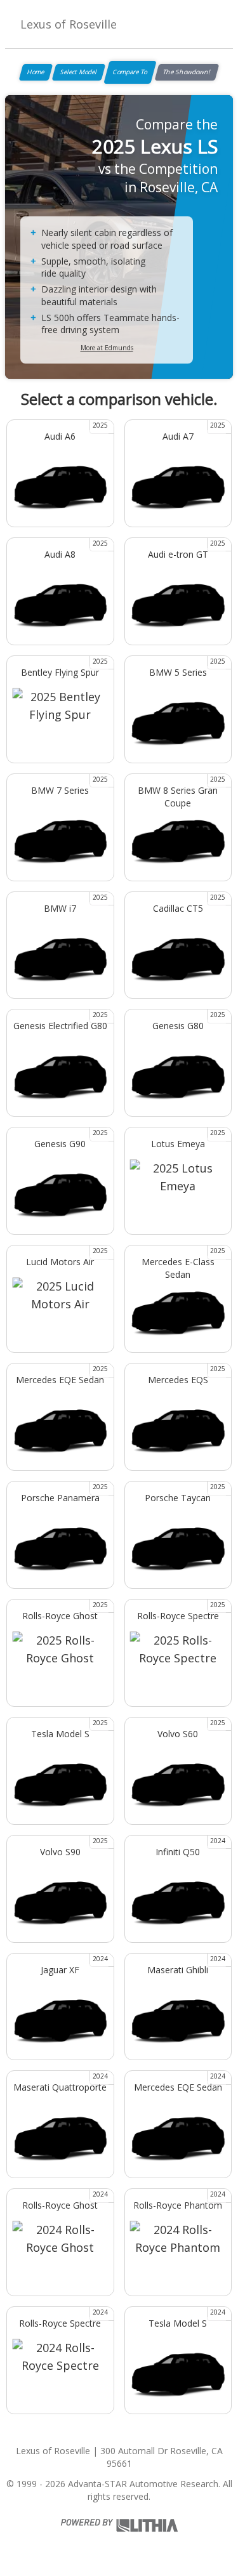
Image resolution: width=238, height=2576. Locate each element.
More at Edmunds (107, 348)
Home (36, 72)
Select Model (79, 72)
